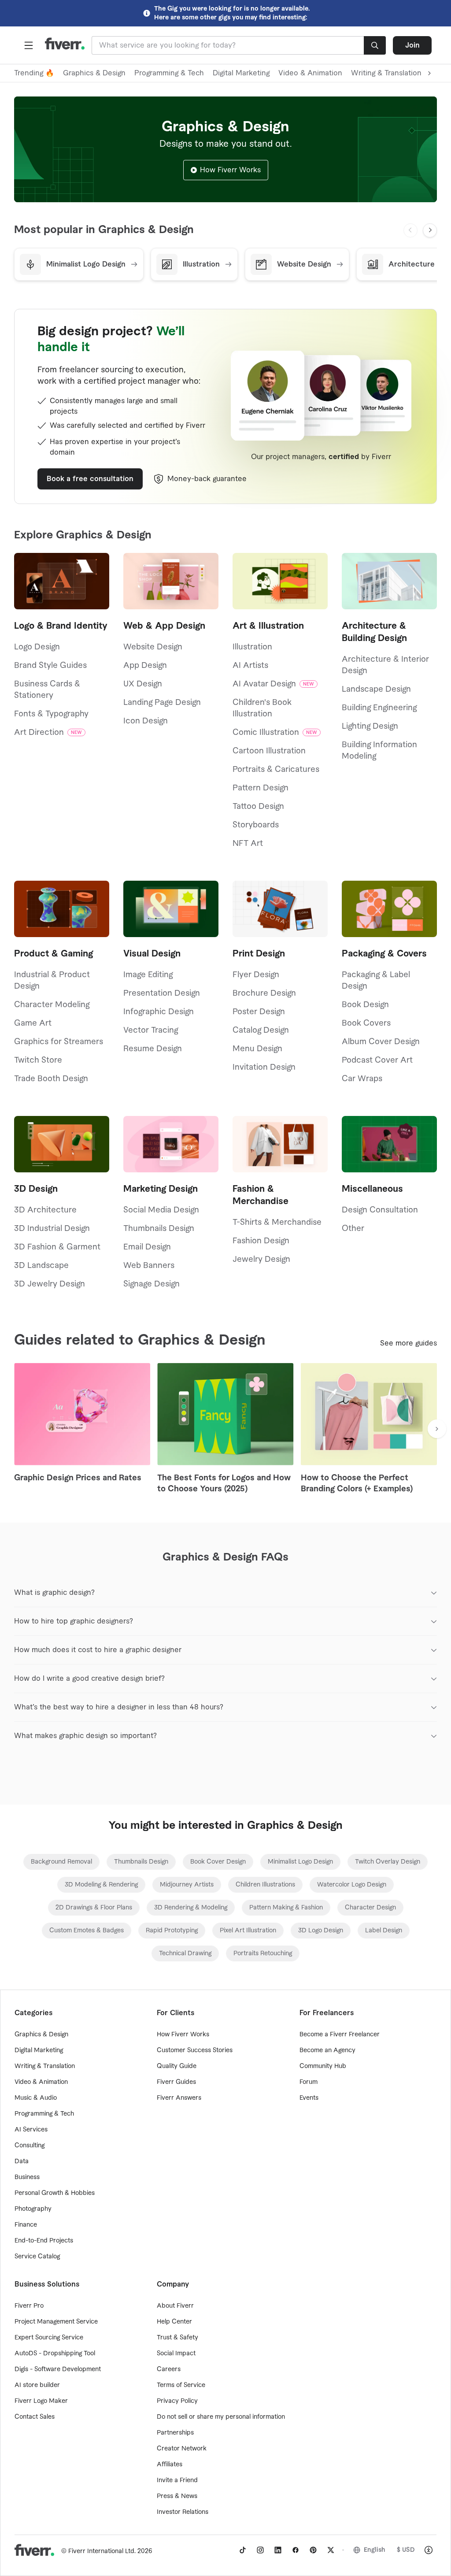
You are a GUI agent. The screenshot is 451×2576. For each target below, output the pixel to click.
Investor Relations (183, 2512)
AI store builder (37, 2385)
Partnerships (175, 2433)
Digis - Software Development (58, 2369)
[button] (29, 45)
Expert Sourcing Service (49, 2338)
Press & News (177, 2496)
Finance (26, 2225)
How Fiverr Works (230, 170)
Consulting (30, 2146)
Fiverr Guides (176, 2082)
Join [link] (412, 45)
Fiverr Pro (29, 2306)
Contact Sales (35, 2417)
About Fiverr (175, 2306)
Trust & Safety (177, 2338)
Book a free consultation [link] (90, 479)
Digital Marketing (241, 73)
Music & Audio (36, 2098)
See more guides (408, 1343)
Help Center (174, 2322)
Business (27, 2177)
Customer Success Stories (195, 2050)
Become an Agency (327, 2050)
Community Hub (323, 2066)
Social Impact (176, 2354)
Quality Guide (177, 2066)
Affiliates (170, 2465)
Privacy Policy (177, 2401)
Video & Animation (310, 73)
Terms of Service (181, 2385)
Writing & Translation (45, 2066)
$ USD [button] (406, 2550)
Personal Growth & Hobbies (55, 2193)
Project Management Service (56, 2322)
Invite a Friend (177, 2480)
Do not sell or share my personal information (221, 2417)
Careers (169, 2369)
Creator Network (182, 2449)
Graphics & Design (94, 73)
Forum (309, 2082)
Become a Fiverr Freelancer (340, 2035)
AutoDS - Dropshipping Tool (55, 2354)
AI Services (31, 2130)
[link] (61, 1862)
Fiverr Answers (179, 2098)
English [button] (375, 2550)
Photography (33, 2209)
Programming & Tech (169, 73)
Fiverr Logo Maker (41, 2401)
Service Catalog (37, 2257)
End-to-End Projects (44, 2241)
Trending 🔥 (34, 73)
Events (309, 2098)
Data (22, 2161)
